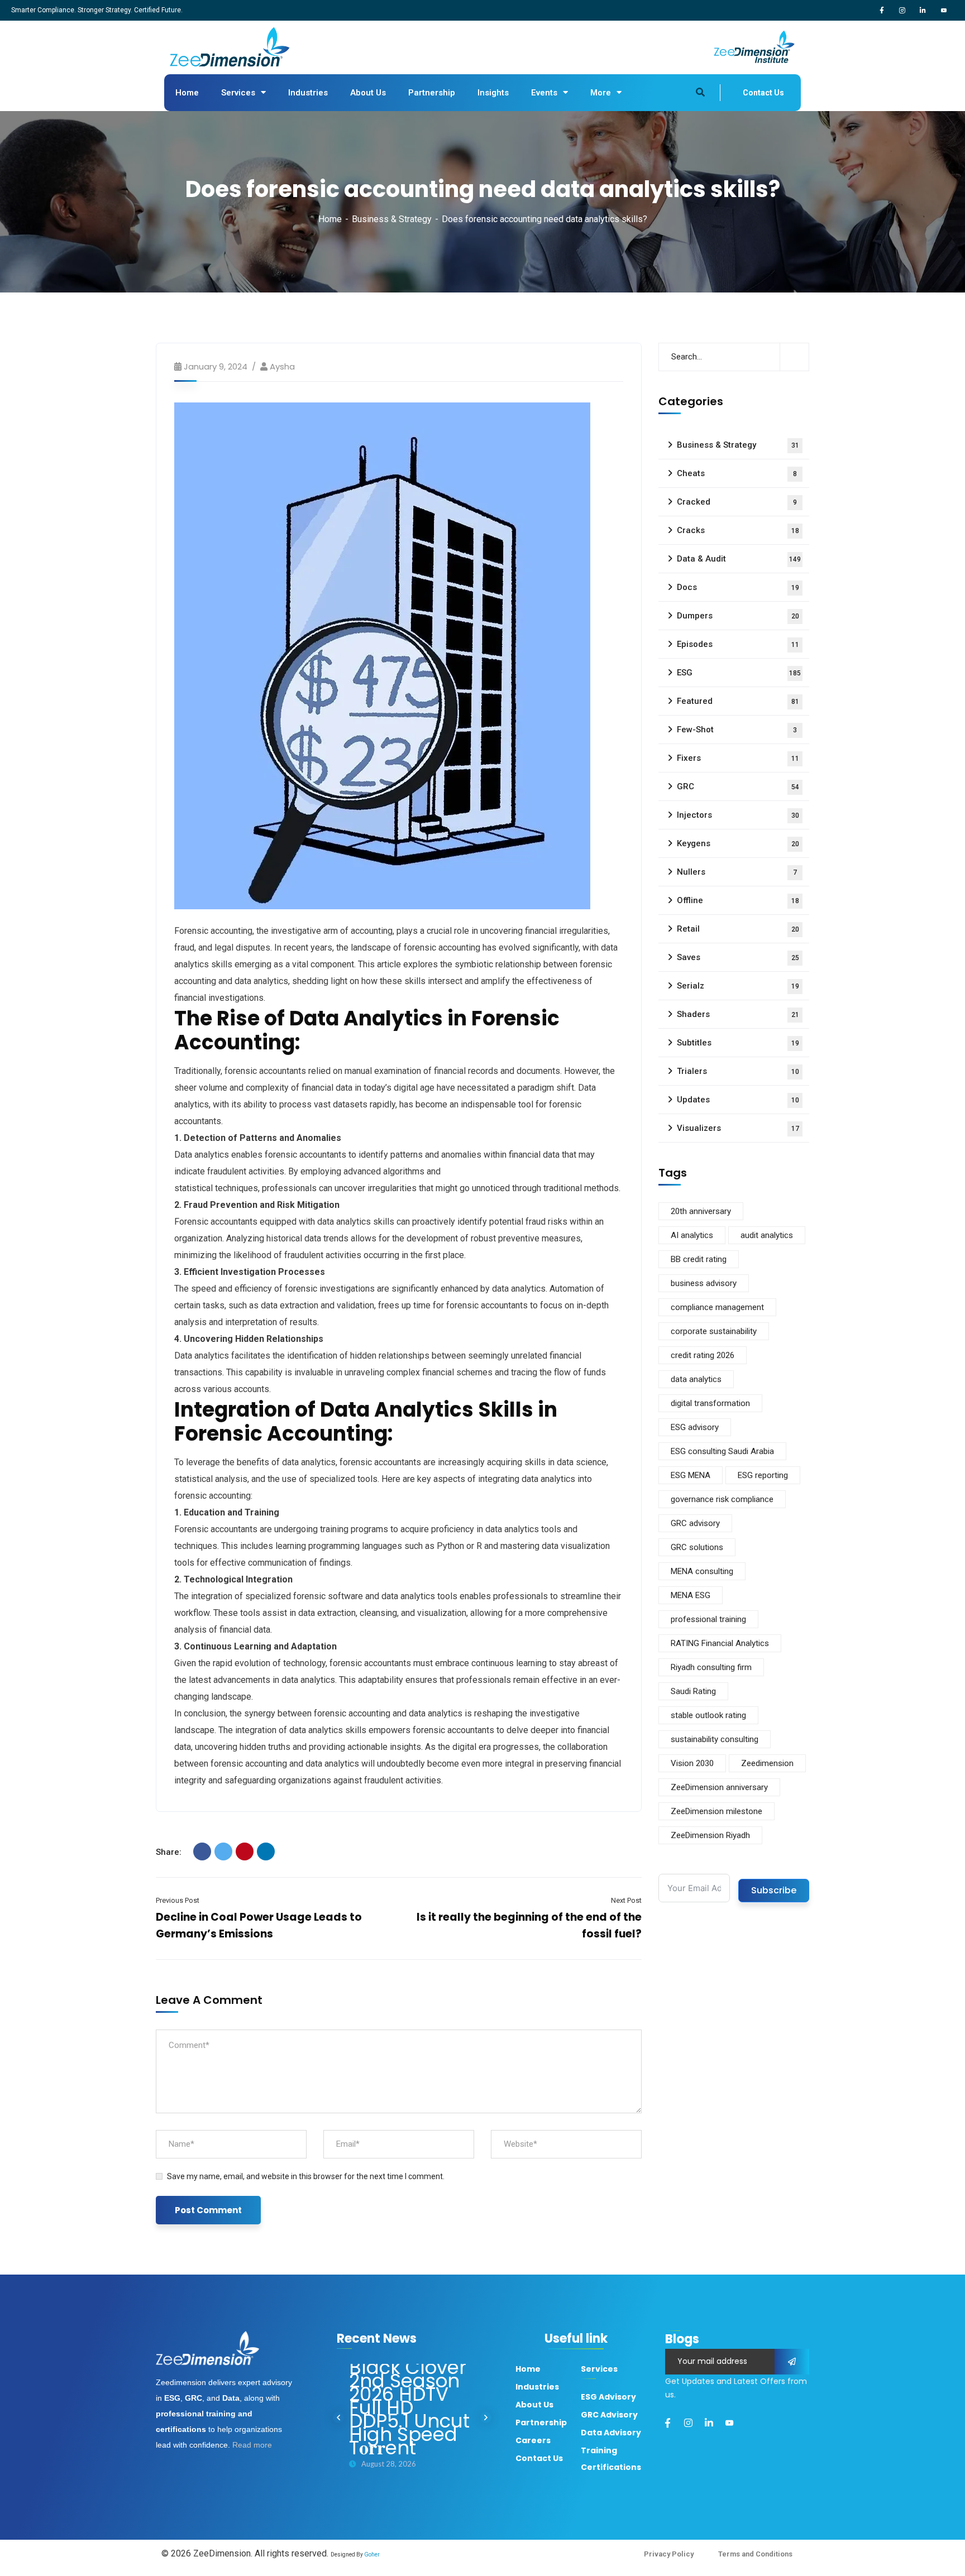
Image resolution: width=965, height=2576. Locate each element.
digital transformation (710, 1403)
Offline (738, 900)
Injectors (738, 815)
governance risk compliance (722, 1499)
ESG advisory (695, 1427)
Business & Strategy (392, 219)
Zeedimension (767, 1763)
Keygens (738, 843)
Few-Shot (737, 730)
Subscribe (774, 1890)
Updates (738, 1100)
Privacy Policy (669, 2554)
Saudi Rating (693, 1691)
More (601, 93)
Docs (738, 587)
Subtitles (738, 1043)
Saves (738, 957)
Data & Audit (739, 559)
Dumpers (738, 616)
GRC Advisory (609, 2415)
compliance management (717, 1307)
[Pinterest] (245, 1851)
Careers (533, 2440)
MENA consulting (702, 1571)
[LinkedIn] (266, 1851)
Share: (169, 1852)
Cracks (738, 530)
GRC (738, 786)
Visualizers (738, 1128)
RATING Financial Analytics (720, 1643)
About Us (368, 93)
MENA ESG (691, 1595)
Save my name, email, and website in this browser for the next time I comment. (306, 2176)
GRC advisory (695, 1523)
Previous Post (178, 1900)
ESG (739, 673)
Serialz (738, 986)
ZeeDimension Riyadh (710, 1835)
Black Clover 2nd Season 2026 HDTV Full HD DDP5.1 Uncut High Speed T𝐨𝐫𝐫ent (409, 2407)
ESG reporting (763, 1475)
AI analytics (692, 1235)
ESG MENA (691, 1475)
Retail (738, 929)
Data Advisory (611, 2433)
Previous (338, 2417)
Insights (493, 93)
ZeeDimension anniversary (719, 1787)
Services (238, 93)
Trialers (738, 1071)
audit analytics (767, 1235)
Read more (252, 2445)
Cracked (737, 502)
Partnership (432, 93)
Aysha (282, 366)
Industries (308, 93)
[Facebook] (202, 1851)
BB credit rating (699, 1259)
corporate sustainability (714, 1331)
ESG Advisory (608, 2397)
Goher (372, 2555)
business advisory (704, 1283)
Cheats (737, 473)
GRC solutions (697, 1547)
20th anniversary (701, 1211)
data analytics (696, 1379)
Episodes (738, 644)
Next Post (626, 1900)
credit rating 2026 (703, 1355)
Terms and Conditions (755, 2554)
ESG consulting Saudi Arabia (722, 1451)
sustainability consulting (715, 1739)
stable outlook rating (708, 1715)
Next (486, 2417)
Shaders (738, 1014)
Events (544, 93)
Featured (738, 701)
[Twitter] (223, 1851)
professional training (708, 1619)
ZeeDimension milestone (716, 1811)
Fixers (738, 758)
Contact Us (763, 93)
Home (187, 93)
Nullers (737, 872)
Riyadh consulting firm (711, 1667)
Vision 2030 (692, 1763)
